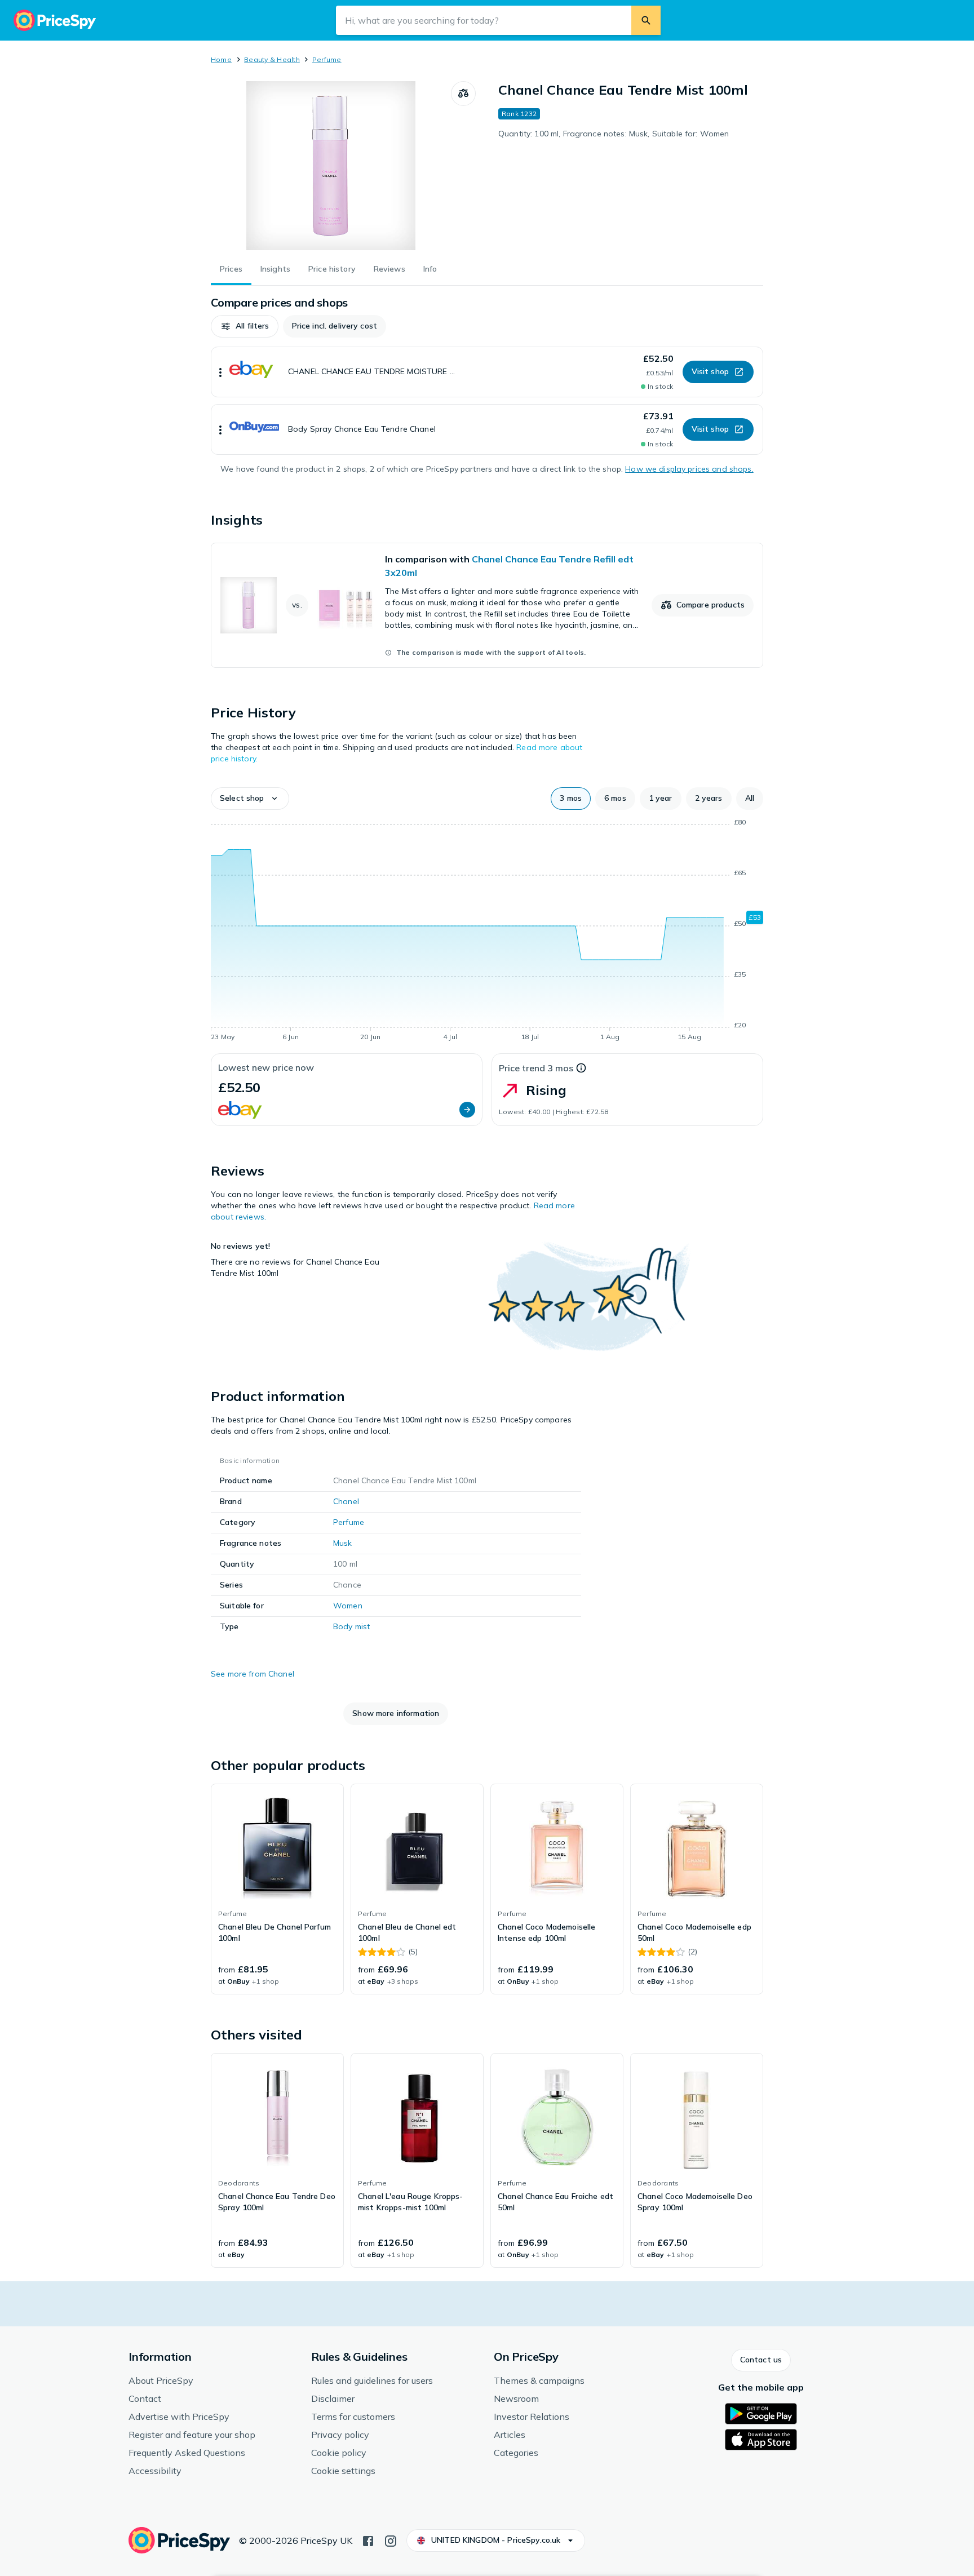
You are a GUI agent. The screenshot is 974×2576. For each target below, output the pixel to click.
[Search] (646, 20)
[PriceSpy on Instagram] (391, 2540)
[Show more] (220, 372)
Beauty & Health (272, 59)
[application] (487, 932)
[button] (245, 326)
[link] (487, 605)
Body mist (351, 1626)
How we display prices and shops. (689, 469)
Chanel (346, 1501)
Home (221, 59)
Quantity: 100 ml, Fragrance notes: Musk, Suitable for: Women (614, 134)
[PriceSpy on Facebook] (368, 2540)
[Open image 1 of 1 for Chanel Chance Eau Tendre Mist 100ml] (331, 166)
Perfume (327, 59)
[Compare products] (463, 94)
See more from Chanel (253, 1674)
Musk (343, 1543)
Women (348, 1606)
